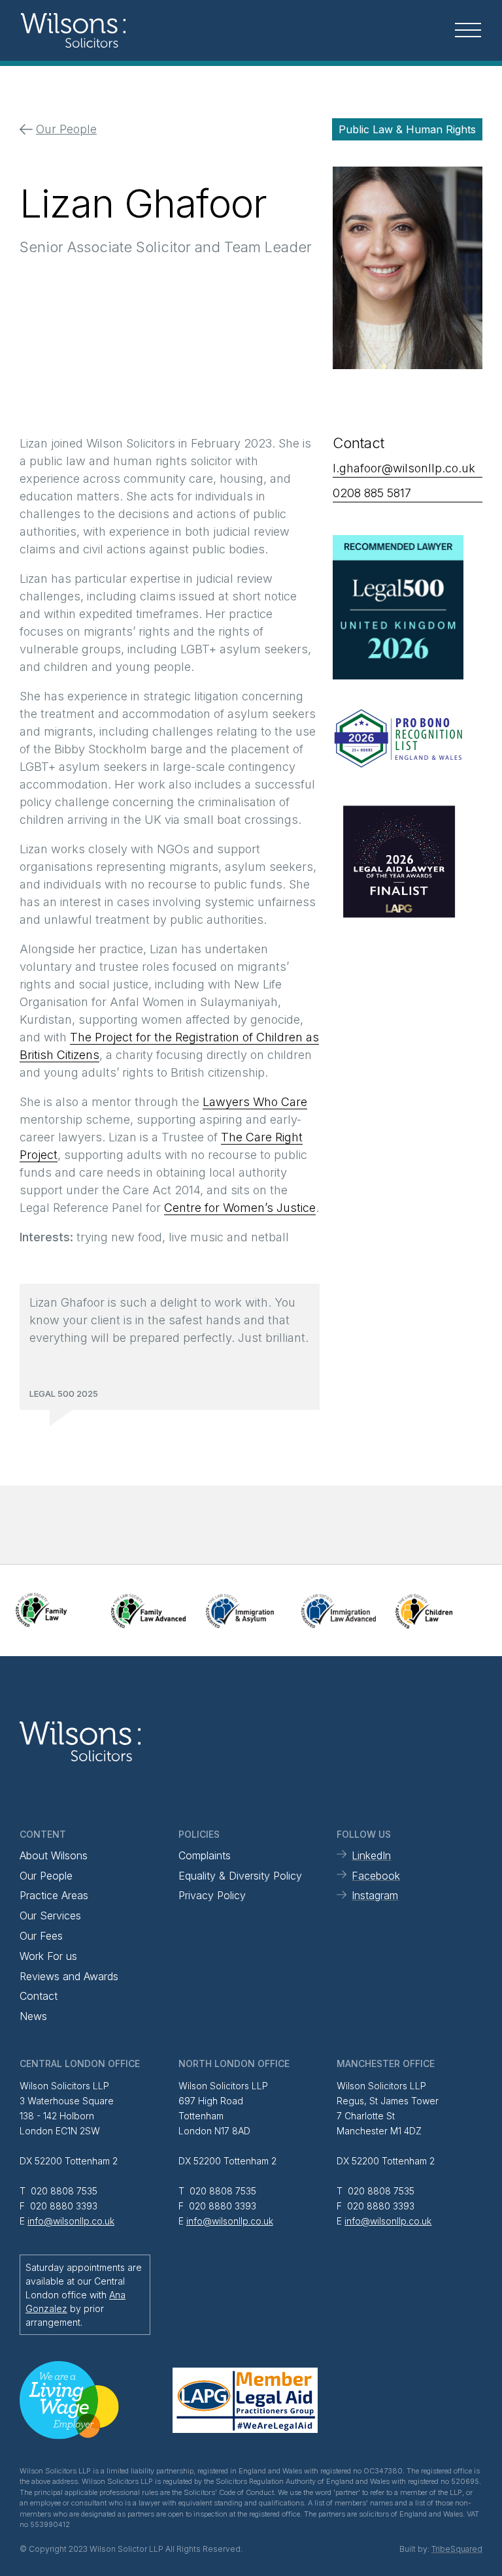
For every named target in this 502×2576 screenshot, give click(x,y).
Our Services (50, 1916)
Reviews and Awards (69, 1976)
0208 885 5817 (372, 493)
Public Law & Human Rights (407, 129)
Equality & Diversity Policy (240, 1876)
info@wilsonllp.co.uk (71, 2221)
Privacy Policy (212, 1895)
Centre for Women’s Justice (240, 1208)
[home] (98, 30)
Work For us (48, 1956)
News (33, 2016)
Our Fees (41, 1936)
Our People (46, 1876)
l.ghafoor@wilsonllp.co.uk (404, 468)
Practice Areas (54, 1895)
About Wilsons (54, 1855)
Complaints (205, 1855)
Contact (39, 1996)
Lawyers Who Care (255, 1102)
